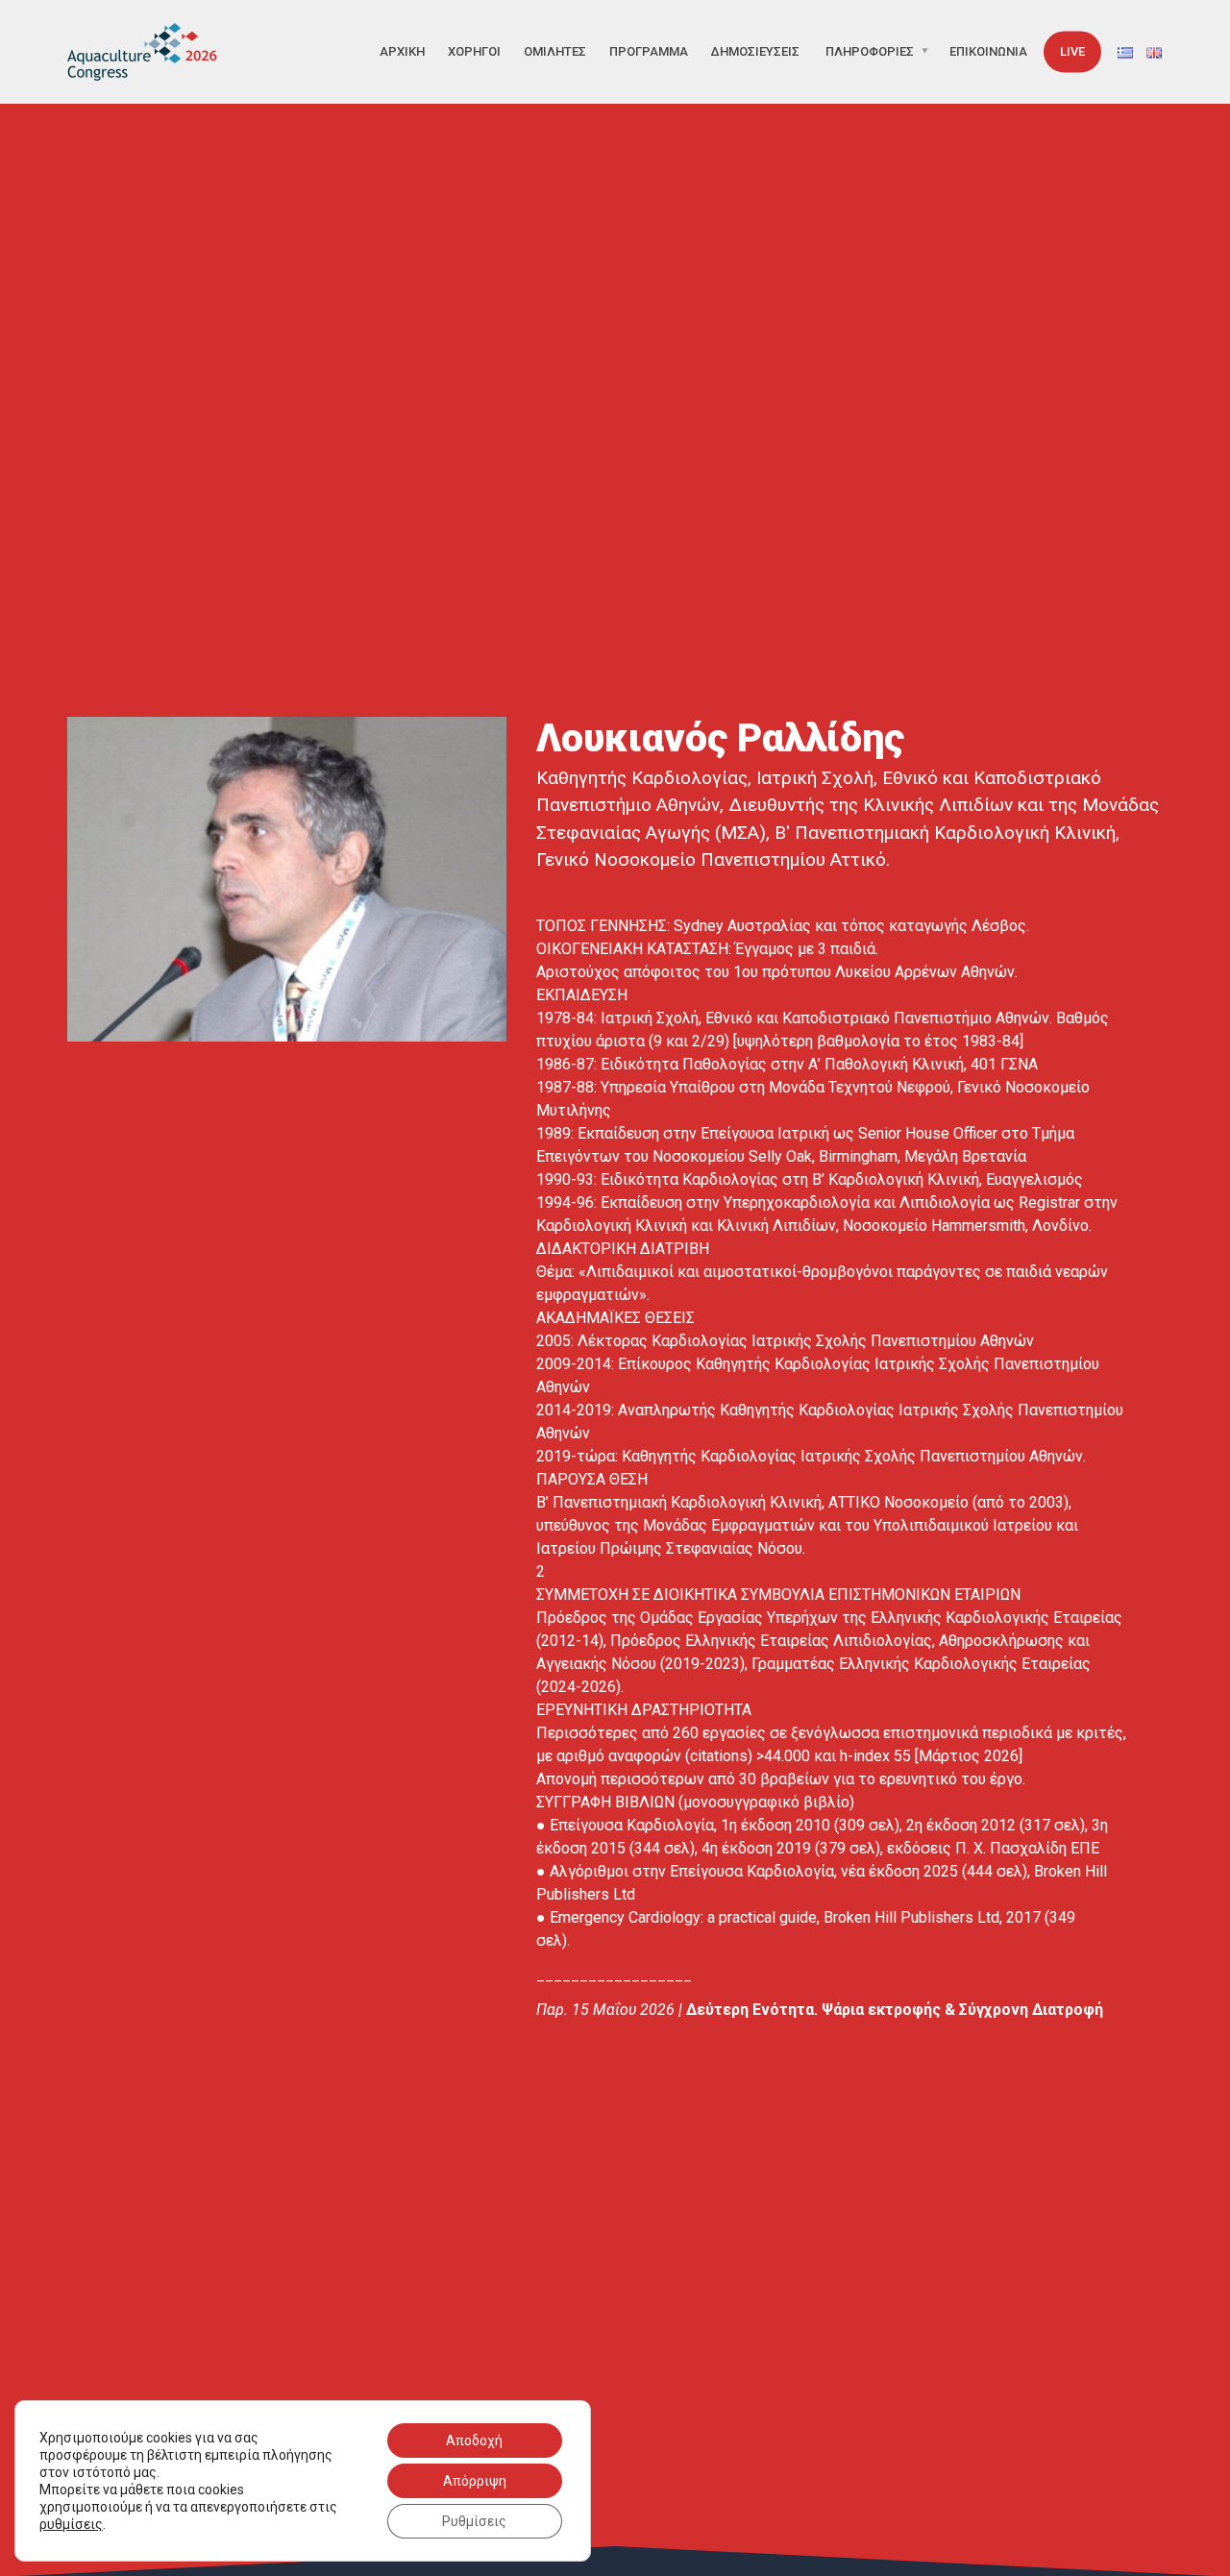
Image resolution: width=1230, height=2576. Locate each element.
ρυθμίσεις (71, 2524)
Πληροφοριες (870, 51)
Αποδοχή (474, 2441)
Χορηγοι (474, 51)
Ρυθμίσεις (474, 2521)
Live (1072, 51)
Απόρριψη (475, 2481)
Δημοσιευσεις (755, 51)
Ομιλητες (555, 51)
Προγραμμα (649, 51)
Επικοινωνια (988, 51)
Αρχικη (402, 51)
